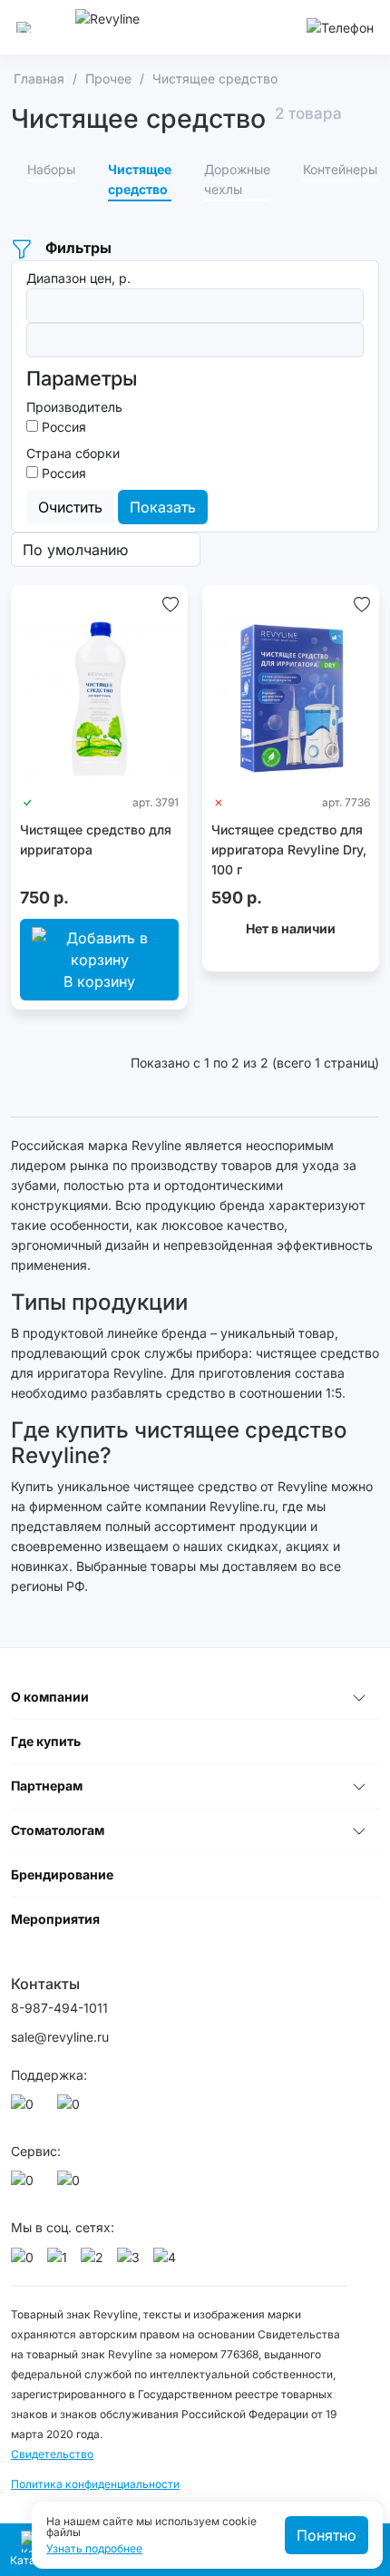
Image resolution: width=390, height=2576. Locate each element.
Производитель (74, 407)
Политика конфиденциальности (95, 2484)
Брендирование (62, 1874)
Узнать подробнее (94, 2549)
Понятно (327, 2535)
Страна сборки (73, 453)
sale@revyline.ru (60, 2037)
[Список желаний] (171, 603)
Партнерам (47, 1786)
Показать (163, 507)
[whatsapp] (25, 2109)
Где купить (46, 1741)
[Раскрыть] (359, 1697)
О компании (50, 1697)
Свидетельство (52, 2454)
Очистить (70, 507)
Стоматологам (58, 1830)
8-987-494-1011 (59, 2008)
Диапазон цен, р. (78, 278)
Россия (62, 427)
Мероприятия (55, 1919)
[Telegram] (72, 2109)
